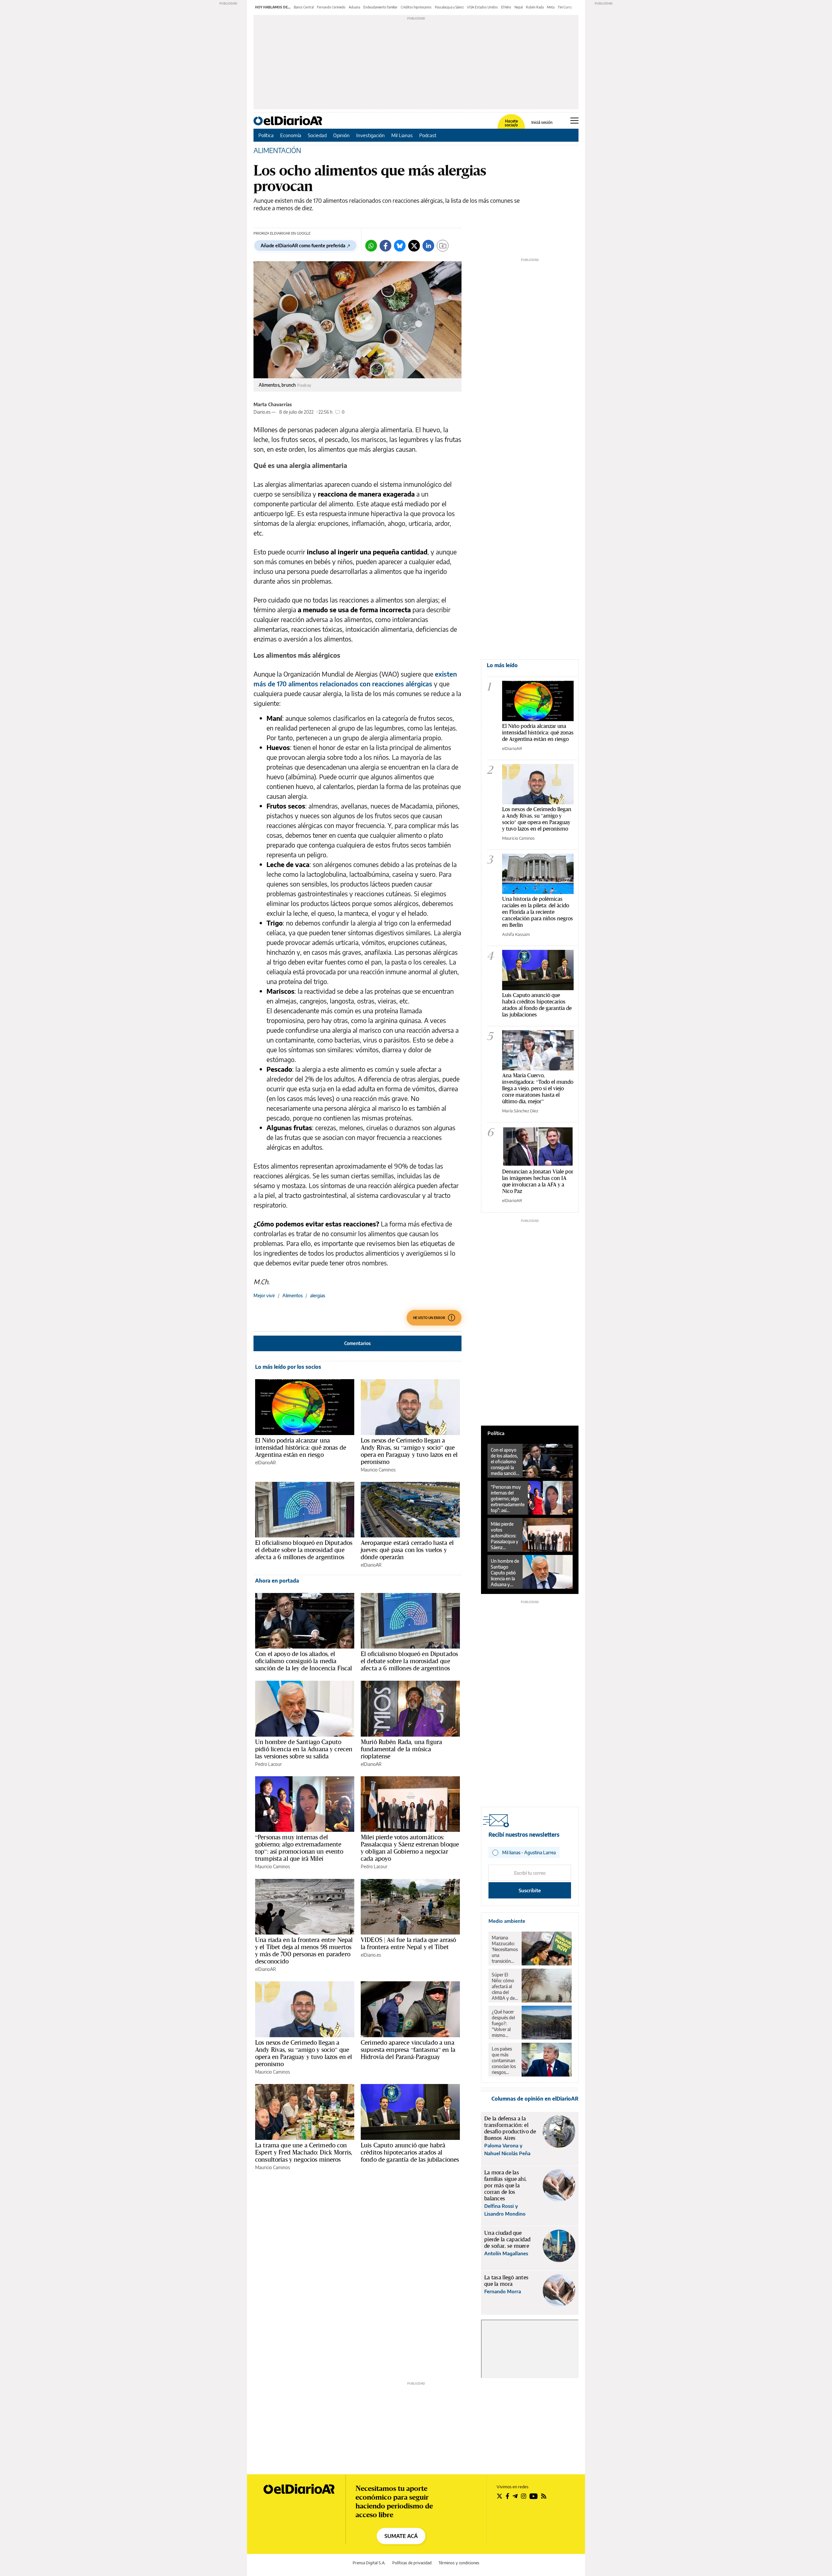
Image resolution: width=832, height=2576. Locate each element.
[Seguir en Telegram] (515, 2496)
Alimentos (292, 1295)
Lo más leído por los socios (288, 1367)
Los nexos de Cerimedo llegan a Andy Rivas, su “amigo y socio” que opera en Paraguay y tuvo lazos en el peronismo (409, 1451)
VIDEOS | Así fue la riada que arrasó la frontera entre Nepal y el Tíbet (408, 1943)
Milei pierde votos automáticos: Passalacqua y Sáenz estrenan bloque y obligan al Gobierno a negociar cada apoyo (410, 1848)
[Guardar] (443, 246)
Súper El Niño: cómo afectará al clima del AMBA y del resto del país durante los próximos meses (505, 1987)
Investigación (370, 135)
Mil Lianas (402, 135)
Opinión (341, 135)
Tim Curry (565, 7)
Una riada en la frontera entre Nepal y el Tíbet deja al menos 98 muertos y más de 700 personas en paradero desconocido (304, 1950)
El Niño (506, 7)
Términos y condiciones (459, 2563)
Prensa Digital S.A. (369, 2563)
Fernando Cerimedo (331, 7)
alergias (318, 1295)
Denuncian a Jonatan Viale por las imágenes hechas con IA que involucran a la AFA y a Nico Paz (538, 1181)
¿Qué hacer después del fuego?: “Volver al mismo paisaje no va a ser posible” (505, 2024)
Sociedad (317, 135)
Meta (551, 7)
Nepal (519, 7)
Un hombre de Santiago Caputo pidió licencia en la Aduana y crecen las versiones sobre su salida (304, 1749)
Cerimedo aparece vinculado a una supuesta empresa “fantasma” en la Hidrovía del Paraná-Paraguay (408, 2050)
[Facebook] (385, 246)
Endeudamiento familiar (380, 7)
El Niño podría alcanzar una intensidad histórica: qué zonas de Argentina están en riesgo (301, 1447)
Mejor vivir (264, 1295)
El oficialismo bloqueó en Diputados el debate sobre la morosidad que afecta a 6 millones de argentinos (304, 1550)
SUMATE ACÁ (401, 2536)
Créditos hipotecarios (416, 7)
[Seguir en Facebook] (507, 2496)
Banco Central (304, 7)
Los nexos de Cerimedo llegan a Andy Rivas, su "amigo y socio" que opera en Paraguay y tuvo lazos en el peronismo (537, 819)
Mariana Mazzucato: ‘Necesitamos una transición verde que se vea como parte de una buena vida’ (505, 1949)
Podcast (428, 135)
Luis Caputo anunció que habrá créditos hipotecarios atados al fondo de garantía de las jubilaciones (410, 2152)
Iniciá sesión (542, 123)
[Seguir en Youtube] (534, 2496)
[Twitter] (414, 246)
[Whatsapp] (371, 246)
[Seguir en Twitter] (500, 2496)
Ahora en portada (277, 1581)
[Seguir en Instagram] (524, 2496)
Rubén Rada (535, 7)
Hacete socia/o (511, 123)
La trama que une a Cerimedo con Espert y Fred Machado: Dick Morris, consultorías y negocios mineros (304, 2152)
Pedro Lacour (268, 1764)
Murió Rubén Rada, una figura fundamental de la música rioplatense (401, 1749)
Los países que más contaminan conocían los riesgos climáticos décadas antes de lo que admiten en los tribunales (504, 2061)
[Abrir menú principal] (574, 121)
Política (266, 135)
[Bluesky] (400, 246)
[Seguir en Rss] (544, 2496)
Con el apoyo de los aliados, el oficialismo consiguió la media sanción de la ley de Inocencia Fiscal (304, 1661)
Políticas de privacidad (412, 2563)
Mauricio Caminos (378, 1470)
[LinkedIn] (428, 246)
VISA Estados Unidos (482, 7)
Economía (291, 135)
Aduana (354, 7)
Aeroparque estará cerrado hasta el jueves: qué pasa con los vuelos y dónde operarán (407, 1550)
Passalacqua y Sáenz (449, 7)
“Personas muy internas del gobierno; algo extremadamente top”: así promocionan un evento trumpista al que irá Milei (299, 1848)
